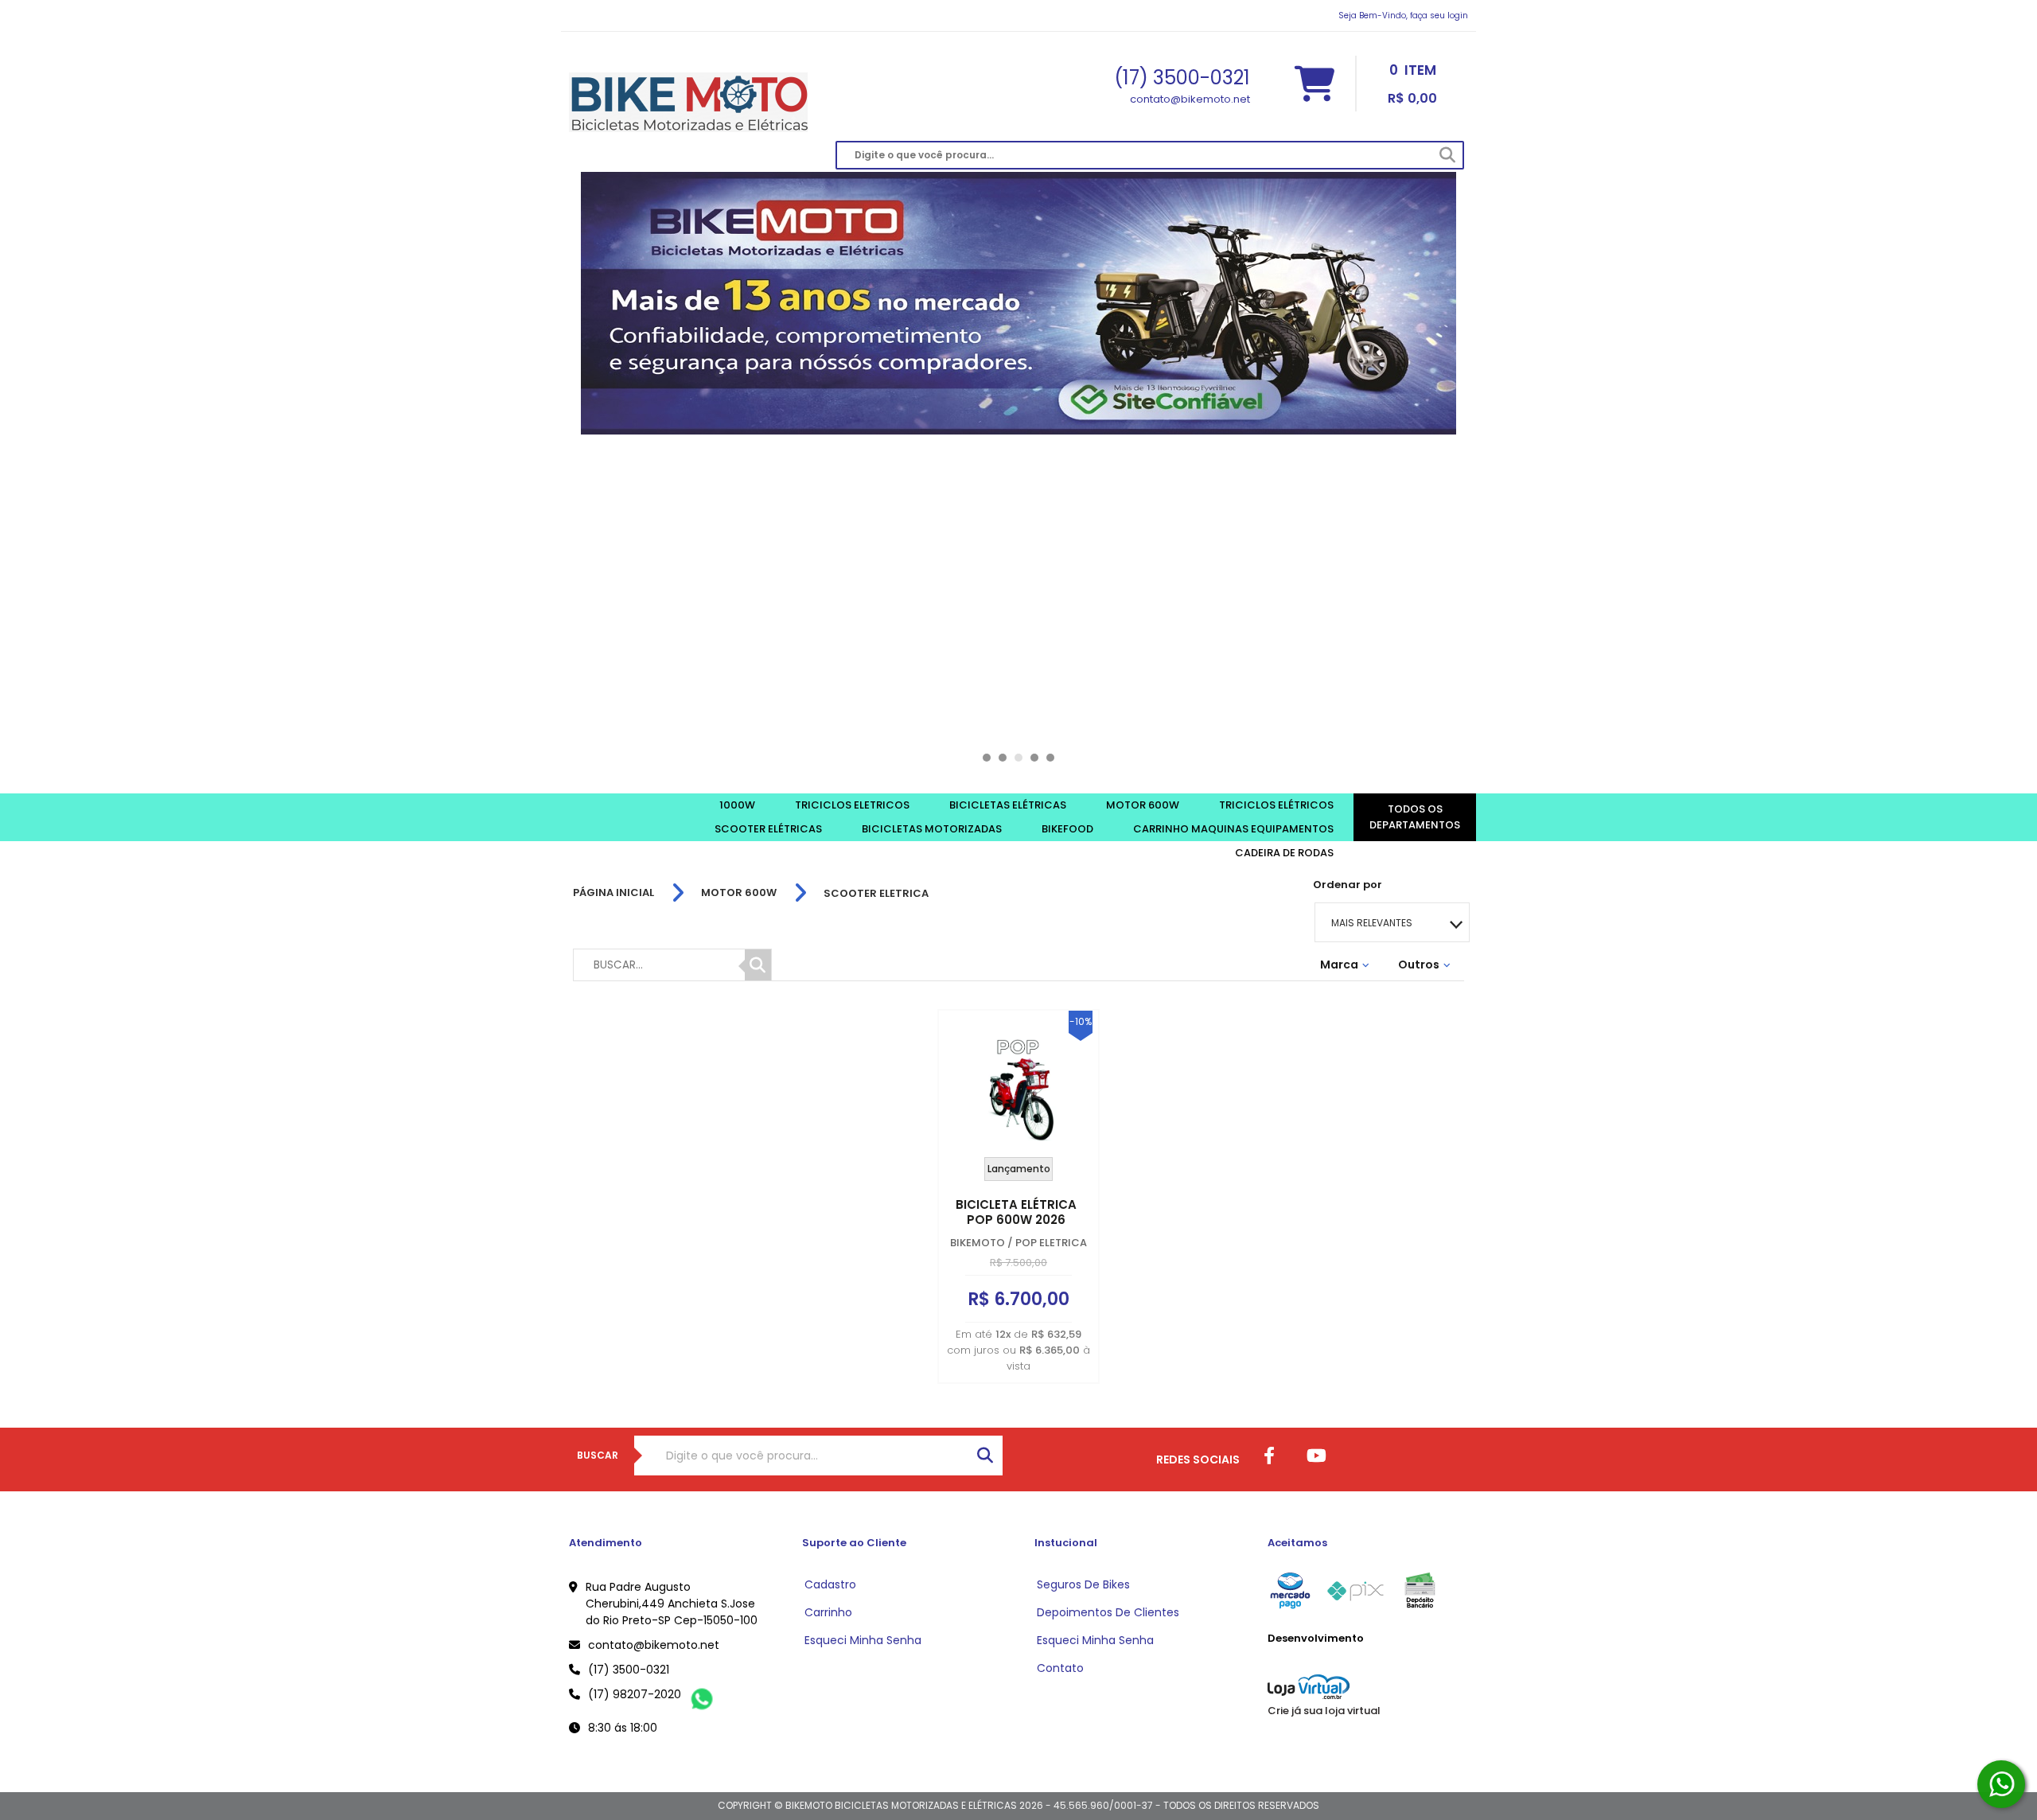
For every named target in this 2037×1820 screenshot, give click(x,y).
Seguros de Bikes (1083, 1584)
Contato (1060, 1668)
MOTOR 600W (739, 893)
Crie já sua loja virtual (1324, 1711)
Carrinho (828, 1612)
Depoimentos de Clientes (1108, 1612)
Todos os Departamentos (1415, 817)
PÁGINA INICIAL (613, 893)
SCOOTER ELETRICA (876, 893)
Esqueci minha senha (863, 1640)
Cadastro (830, 1584)
